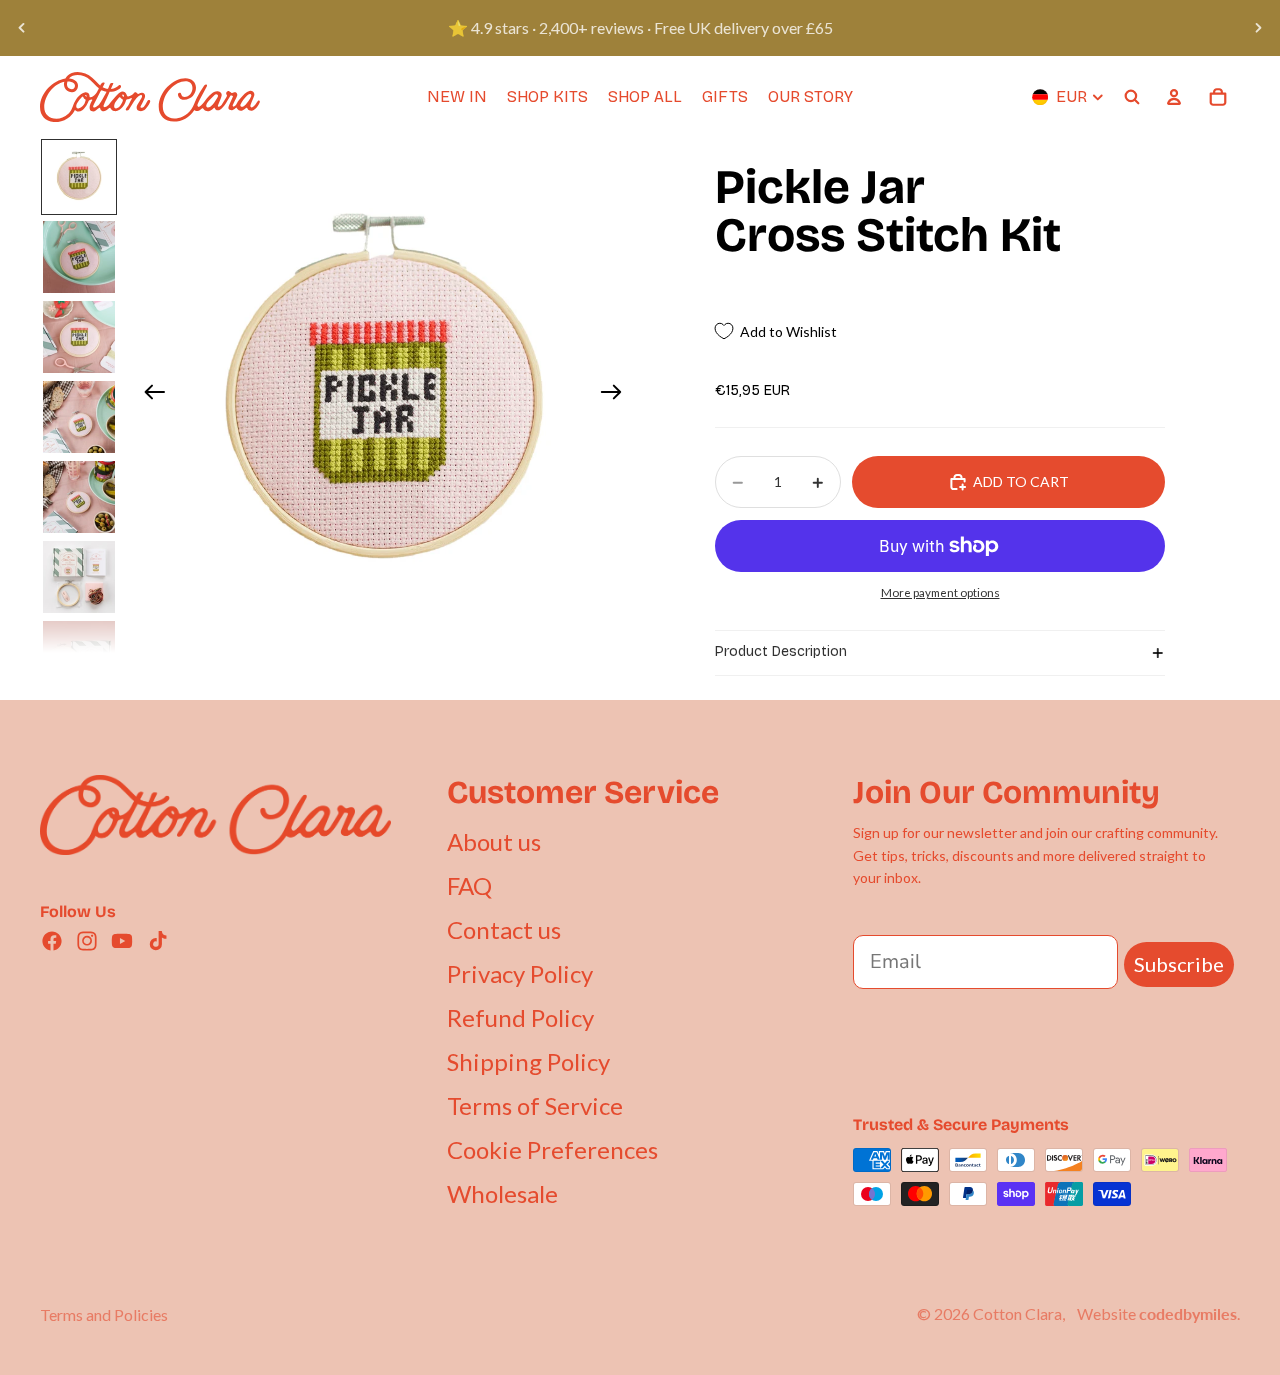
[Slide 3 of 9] (79, 337)
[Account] (1174, 97)
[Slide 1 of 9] (79, 177)
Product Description (781, 651)
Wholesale (502, 1193)
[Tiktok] (158, 941)
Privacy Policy (520, 973)
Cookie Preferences (552, 1149)
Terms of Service (535, 1105)
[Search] (1132, 97)
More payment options (940, 592)
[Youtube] (122, 941)
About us (494, 841)
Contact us (504, 929)
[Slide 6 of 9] (79, 577)
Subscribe (1179, 964)
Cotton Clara (1017, 1313)
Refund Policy (520, 1017)
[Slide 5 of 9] (79, 497)
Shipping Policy (528, 1061)
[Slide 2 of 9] (79, 257)
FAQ (469, 885)
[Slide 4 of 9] (79, 417)
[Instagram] (87, 941)
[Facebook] (52, 941)
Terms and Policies (104, 1314)
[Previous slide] (22, 28)
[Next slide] (1258, 28)
